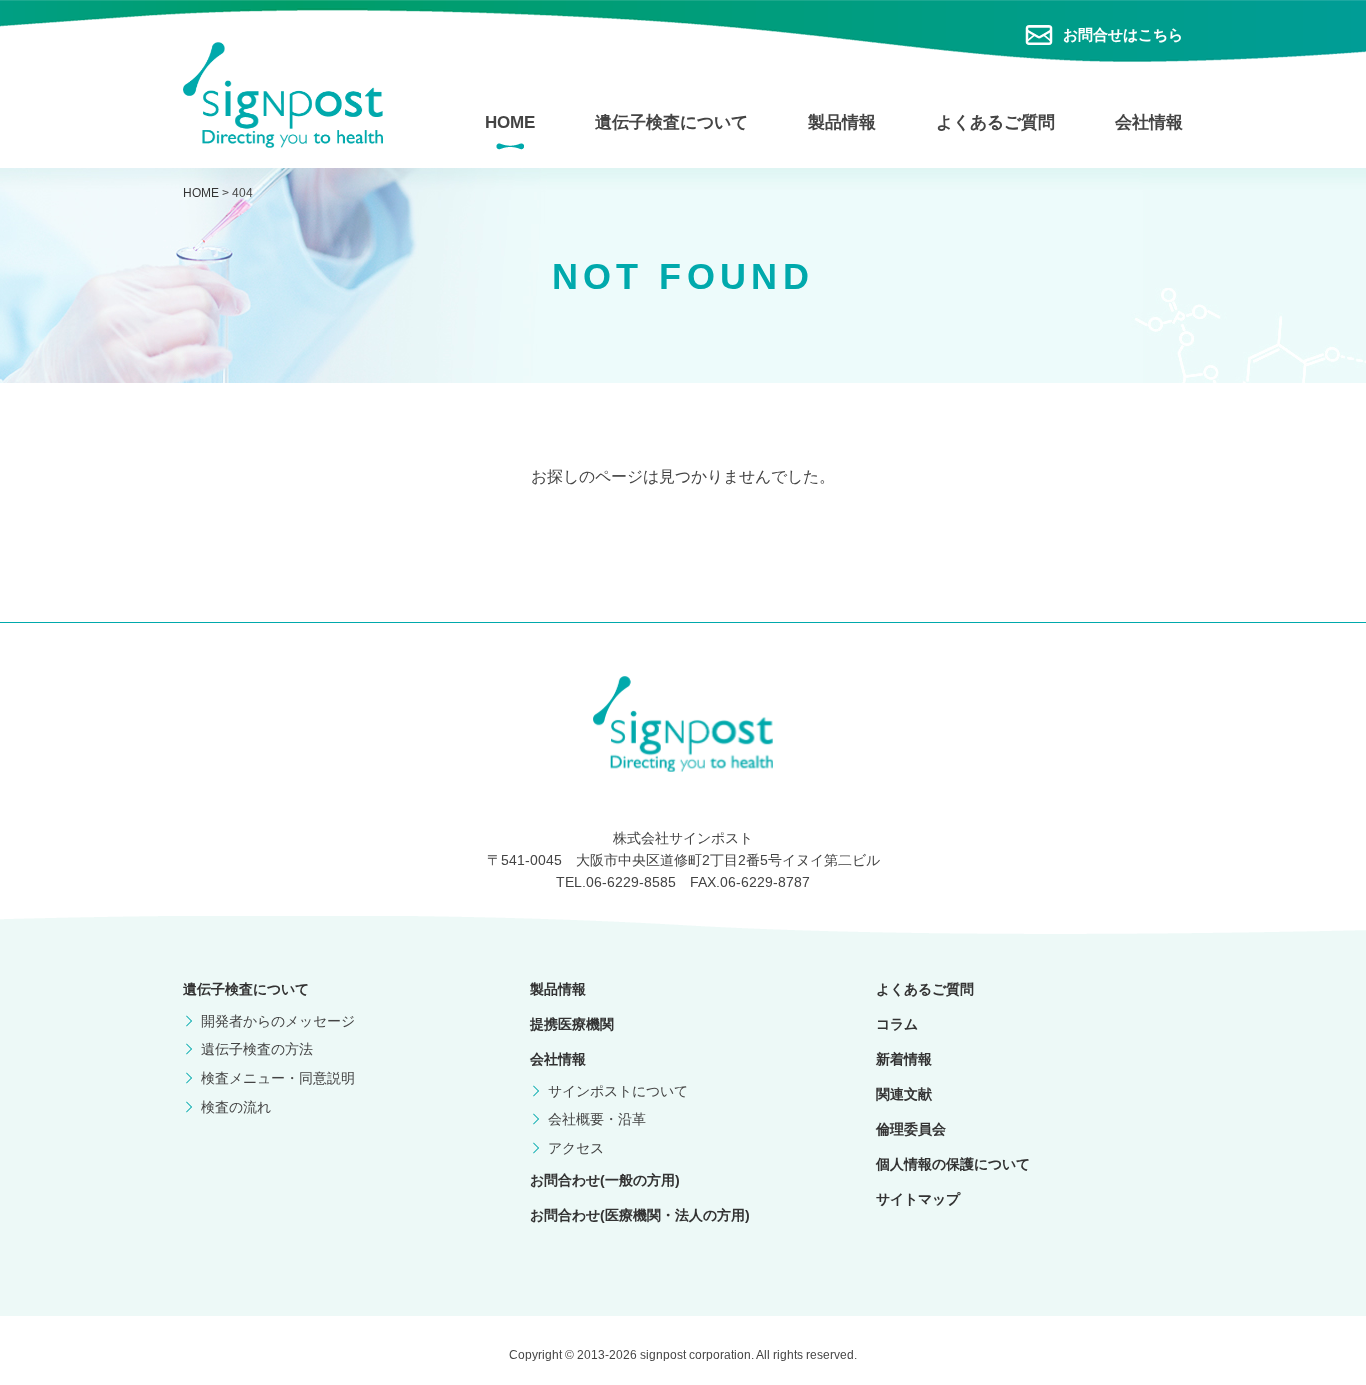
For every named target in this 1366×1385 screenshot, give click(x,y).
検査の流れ (236, 1107)
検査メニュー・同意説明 (278, 1078)
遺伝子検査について (671, 122)
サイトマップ (918, 1199)
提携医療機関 (572, 1024)
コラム (897, 1024)
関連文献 (904, 1094)
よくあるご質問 (995, 122)
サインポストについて (618, 1091)
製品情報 (842, 122)
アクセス (576, 1148)
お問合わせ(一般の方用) (605, 1180)
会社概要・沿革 (597, 1119)
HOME (510, 122)
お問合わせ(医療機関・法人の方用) (640, 1215)
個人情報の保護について (953, 1164)
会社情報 (1149, 122)
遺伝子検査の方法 (257, 1049)
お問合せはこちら (1123, 34)
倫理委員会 (911, 1129)
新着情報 (904, 1059)
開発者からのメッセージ (278, 1021)
